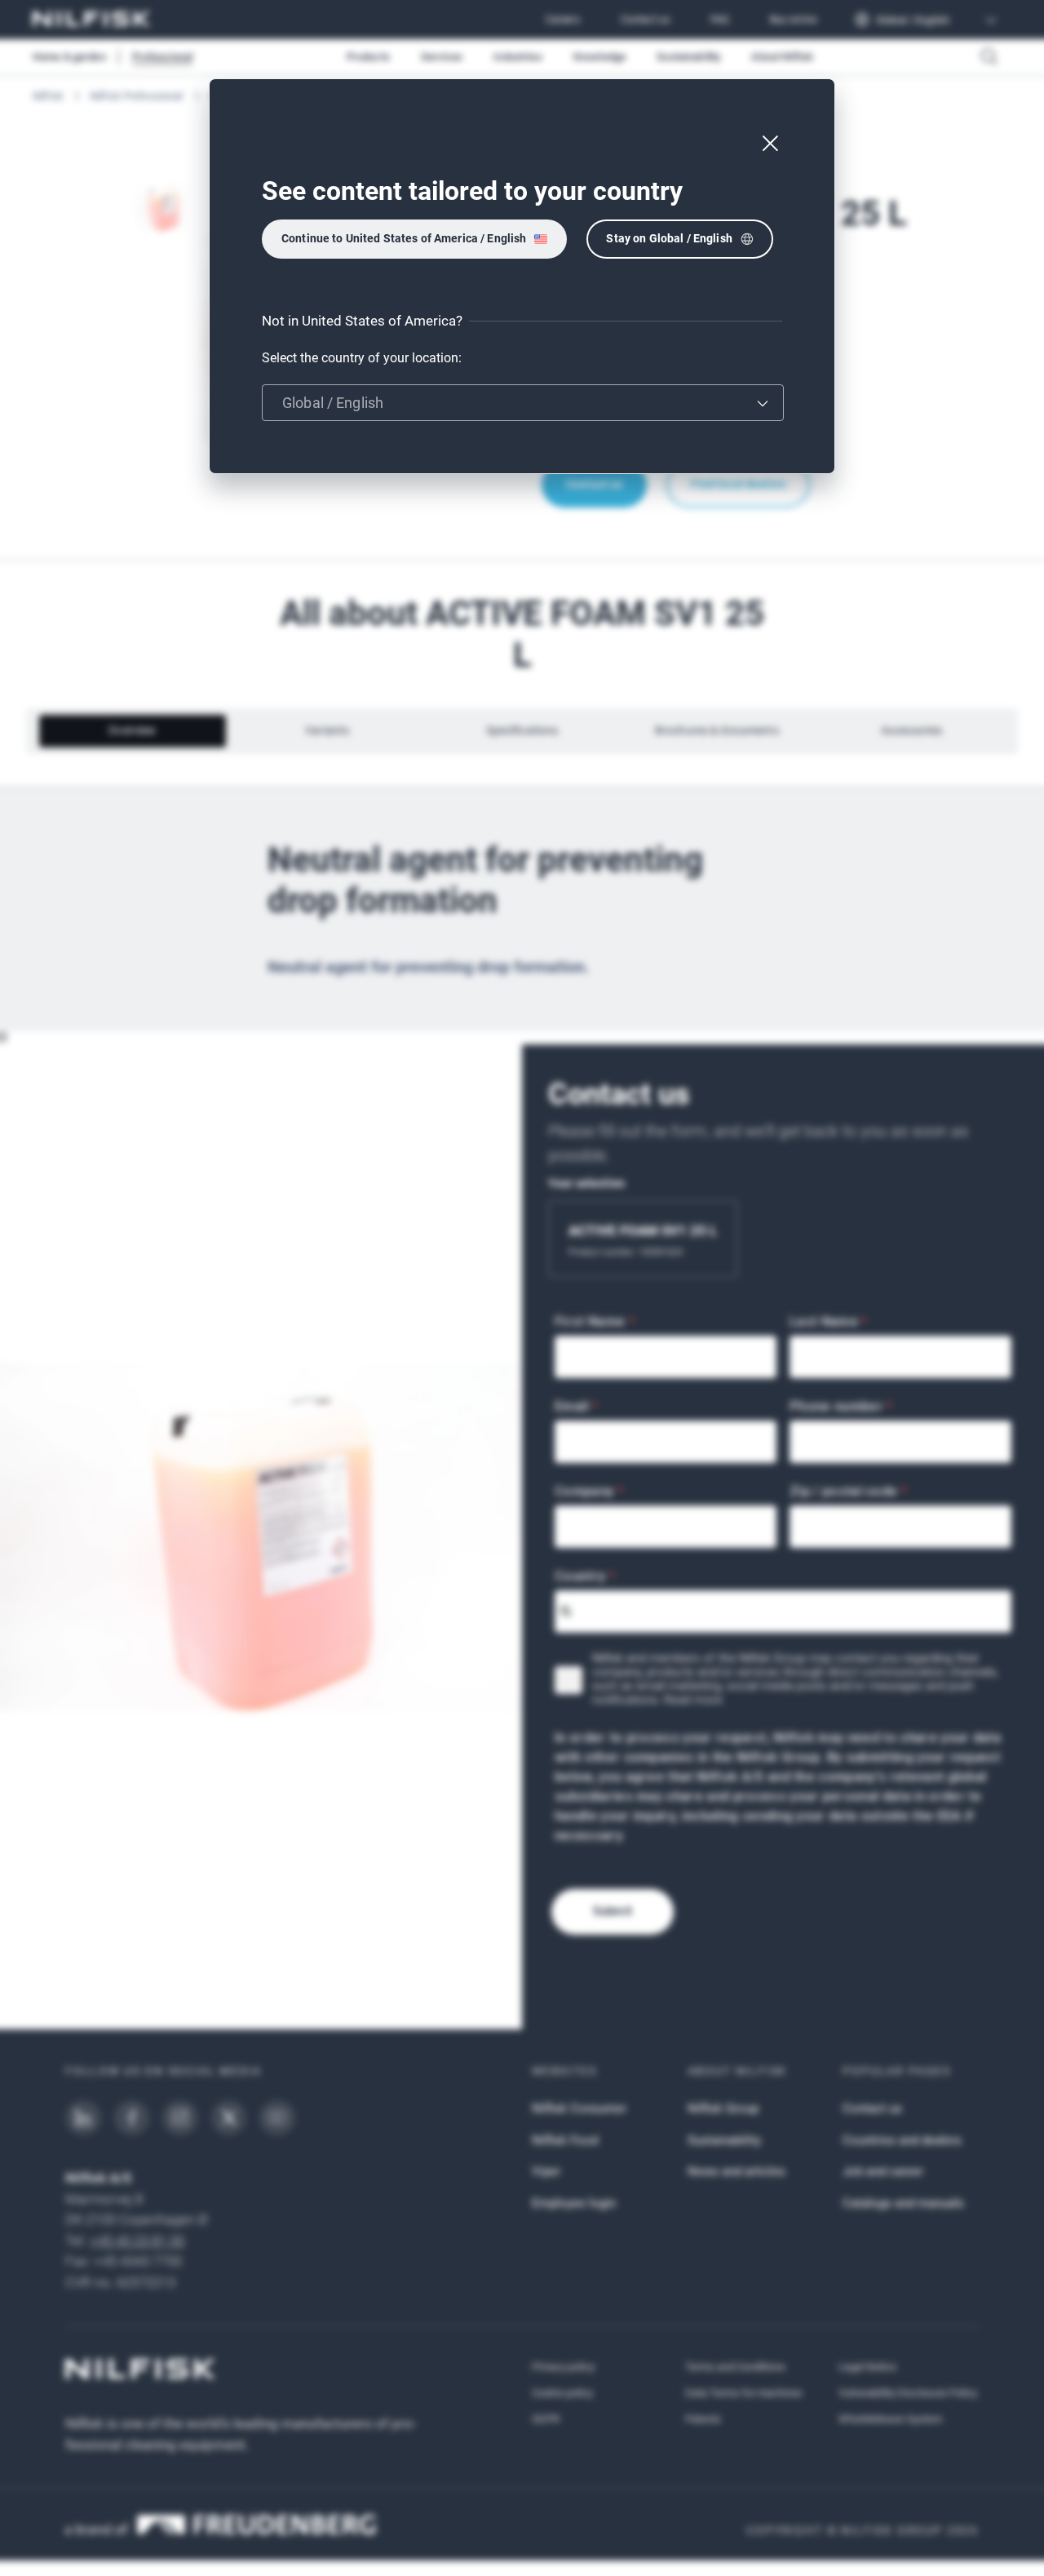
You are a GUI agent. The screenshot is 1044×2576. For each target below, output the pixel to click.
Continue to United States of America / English (404, 238)
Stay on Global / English (669, 238)
